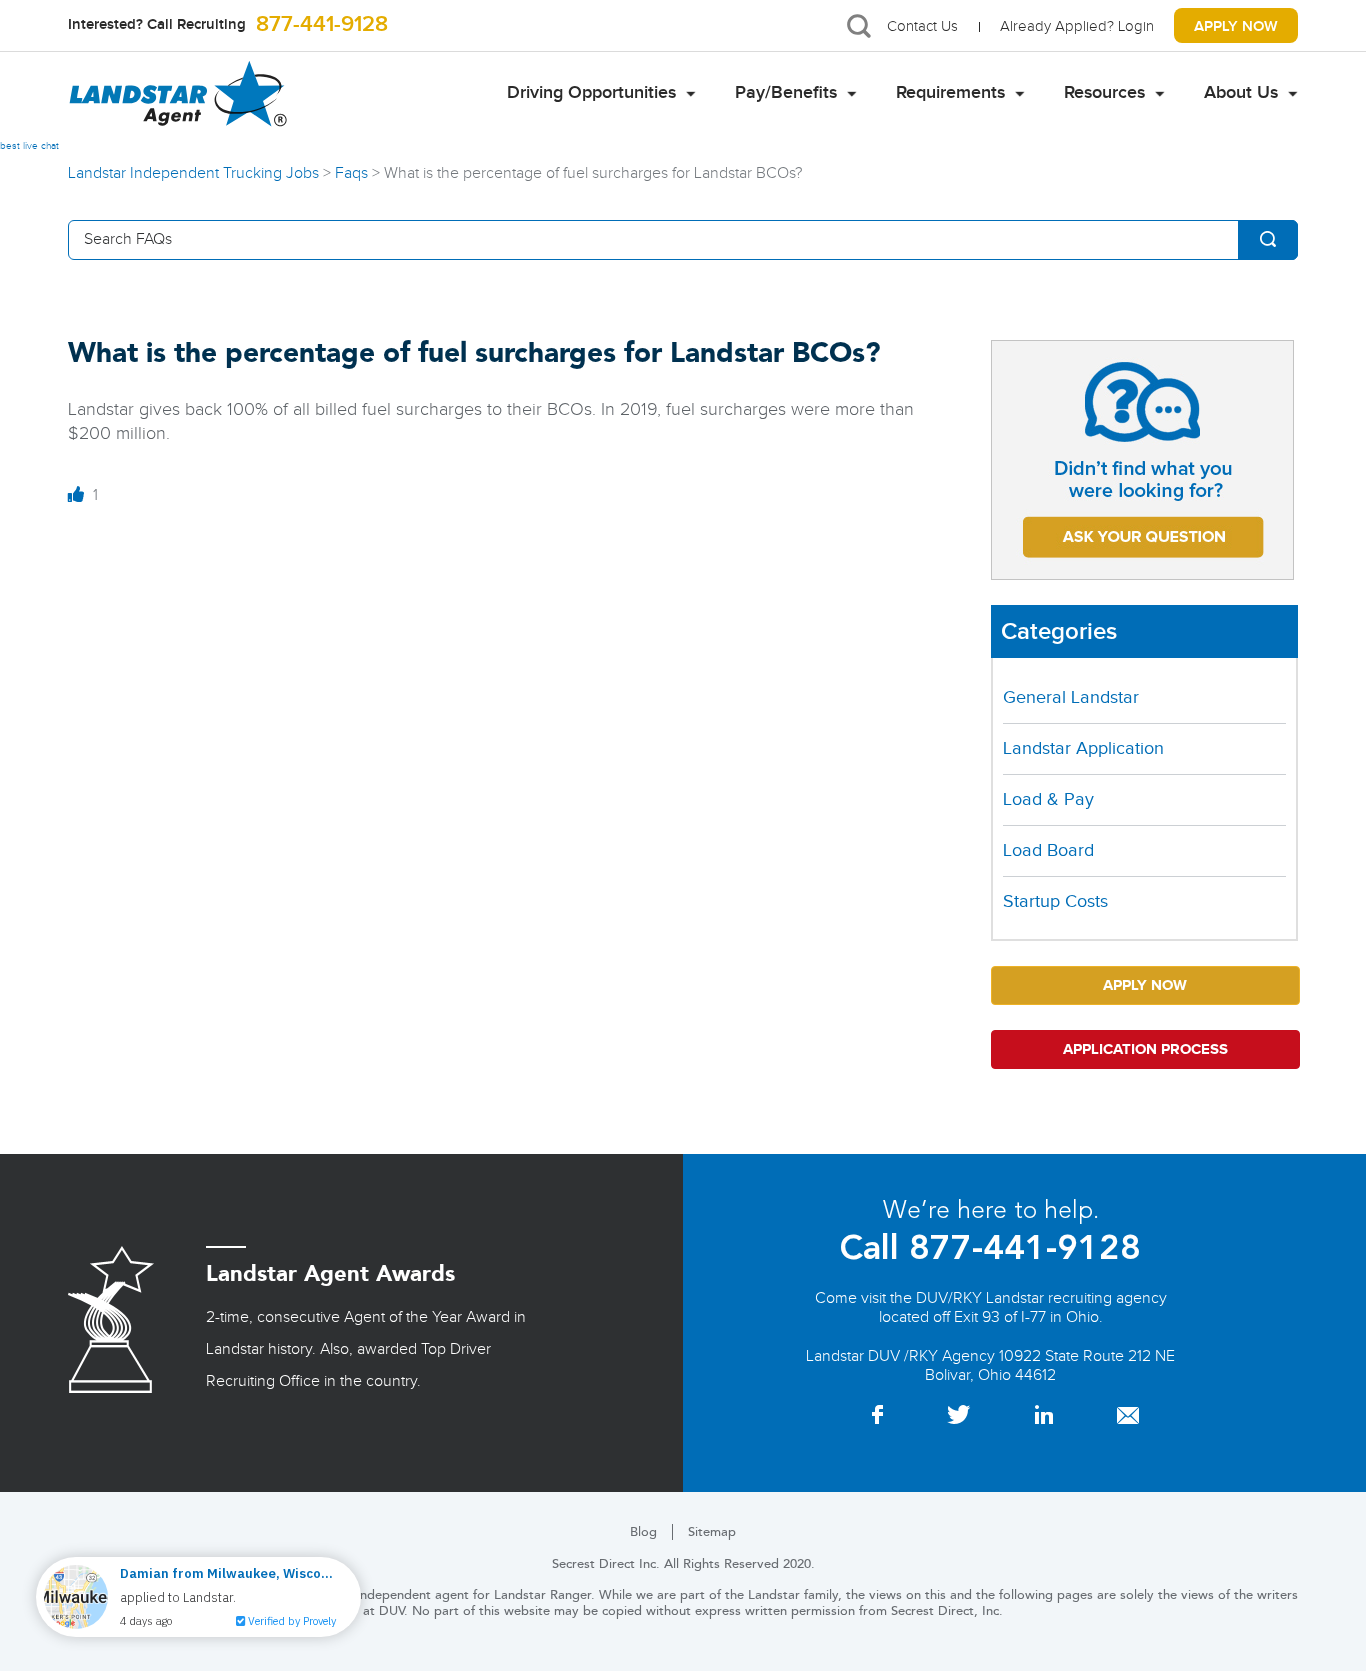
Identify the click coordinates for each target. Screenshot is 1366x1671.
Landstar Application (1083, 748)
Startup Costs (1055, 901)
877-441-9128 (319, 25)
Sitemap (712, 1532)
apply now (1236, 27)
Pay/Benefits (786, 92)
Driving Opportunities (591, 92)
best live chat (29, 146)
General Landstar (1071, 697)
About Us (1241, 92)
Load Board (1048, 850)
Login (1136, 26)
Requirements (950, 92)
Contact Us (922, 26)
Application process (1145, 1049)
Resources (1104, 92)
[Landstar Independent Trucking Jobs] (178, 93)
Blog (643, 1532)
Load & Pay (1048, 799)
